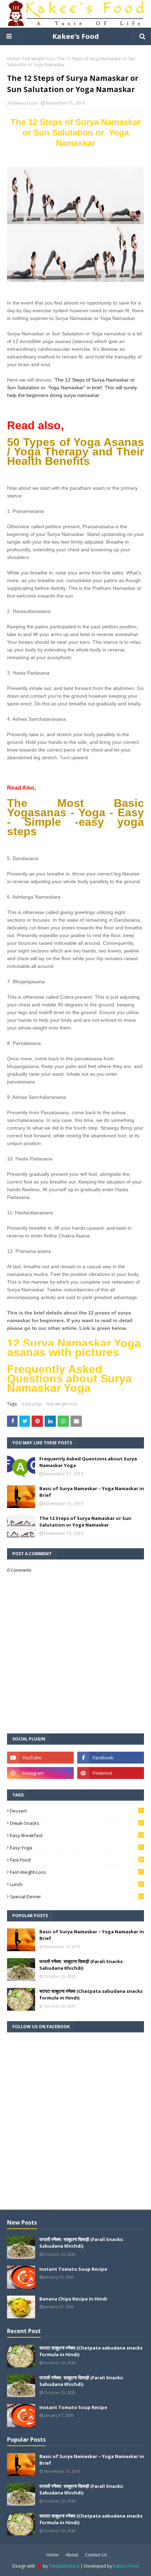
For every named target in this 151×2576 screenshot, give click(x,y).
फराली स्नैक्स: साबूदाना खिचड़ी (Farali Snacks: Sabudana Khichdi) (82, 1965)
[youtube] (40, 1758)
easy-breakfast (77, 1835)
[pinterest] (111, 1773)
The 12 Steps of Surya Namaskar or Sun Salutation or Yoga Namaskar (75, 132)
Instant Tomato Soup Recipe (73, 2269)
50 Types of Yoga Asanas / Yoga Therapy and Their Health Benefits (75, 452)
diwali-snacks (77, 1823)
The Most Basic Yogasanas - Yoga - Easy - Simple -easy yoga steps (75, 817)
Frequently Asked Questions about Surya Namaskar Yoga (69, 1378)
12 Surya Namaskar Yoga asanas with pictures (74, 1348)
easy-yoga (32, 1404)
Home (13, 59)
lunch (77, 1884)
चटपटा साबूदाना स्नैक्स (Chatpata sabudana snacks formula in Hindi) (91, 1995)
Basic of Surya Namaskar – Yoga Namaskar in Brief (92, 1492)
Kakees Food (25, 103)
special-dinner (77, 1897)
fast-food (77, 1860)
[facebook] (111, 1758)
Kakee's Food (76, 36)
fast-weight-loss (38, 59)
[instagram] (40, 1773)
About (72, 2555)
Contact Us (96, 2555)
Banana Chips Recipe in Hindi (73, 2299)
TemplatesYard (64, 2566)
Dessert (76, 1811)
